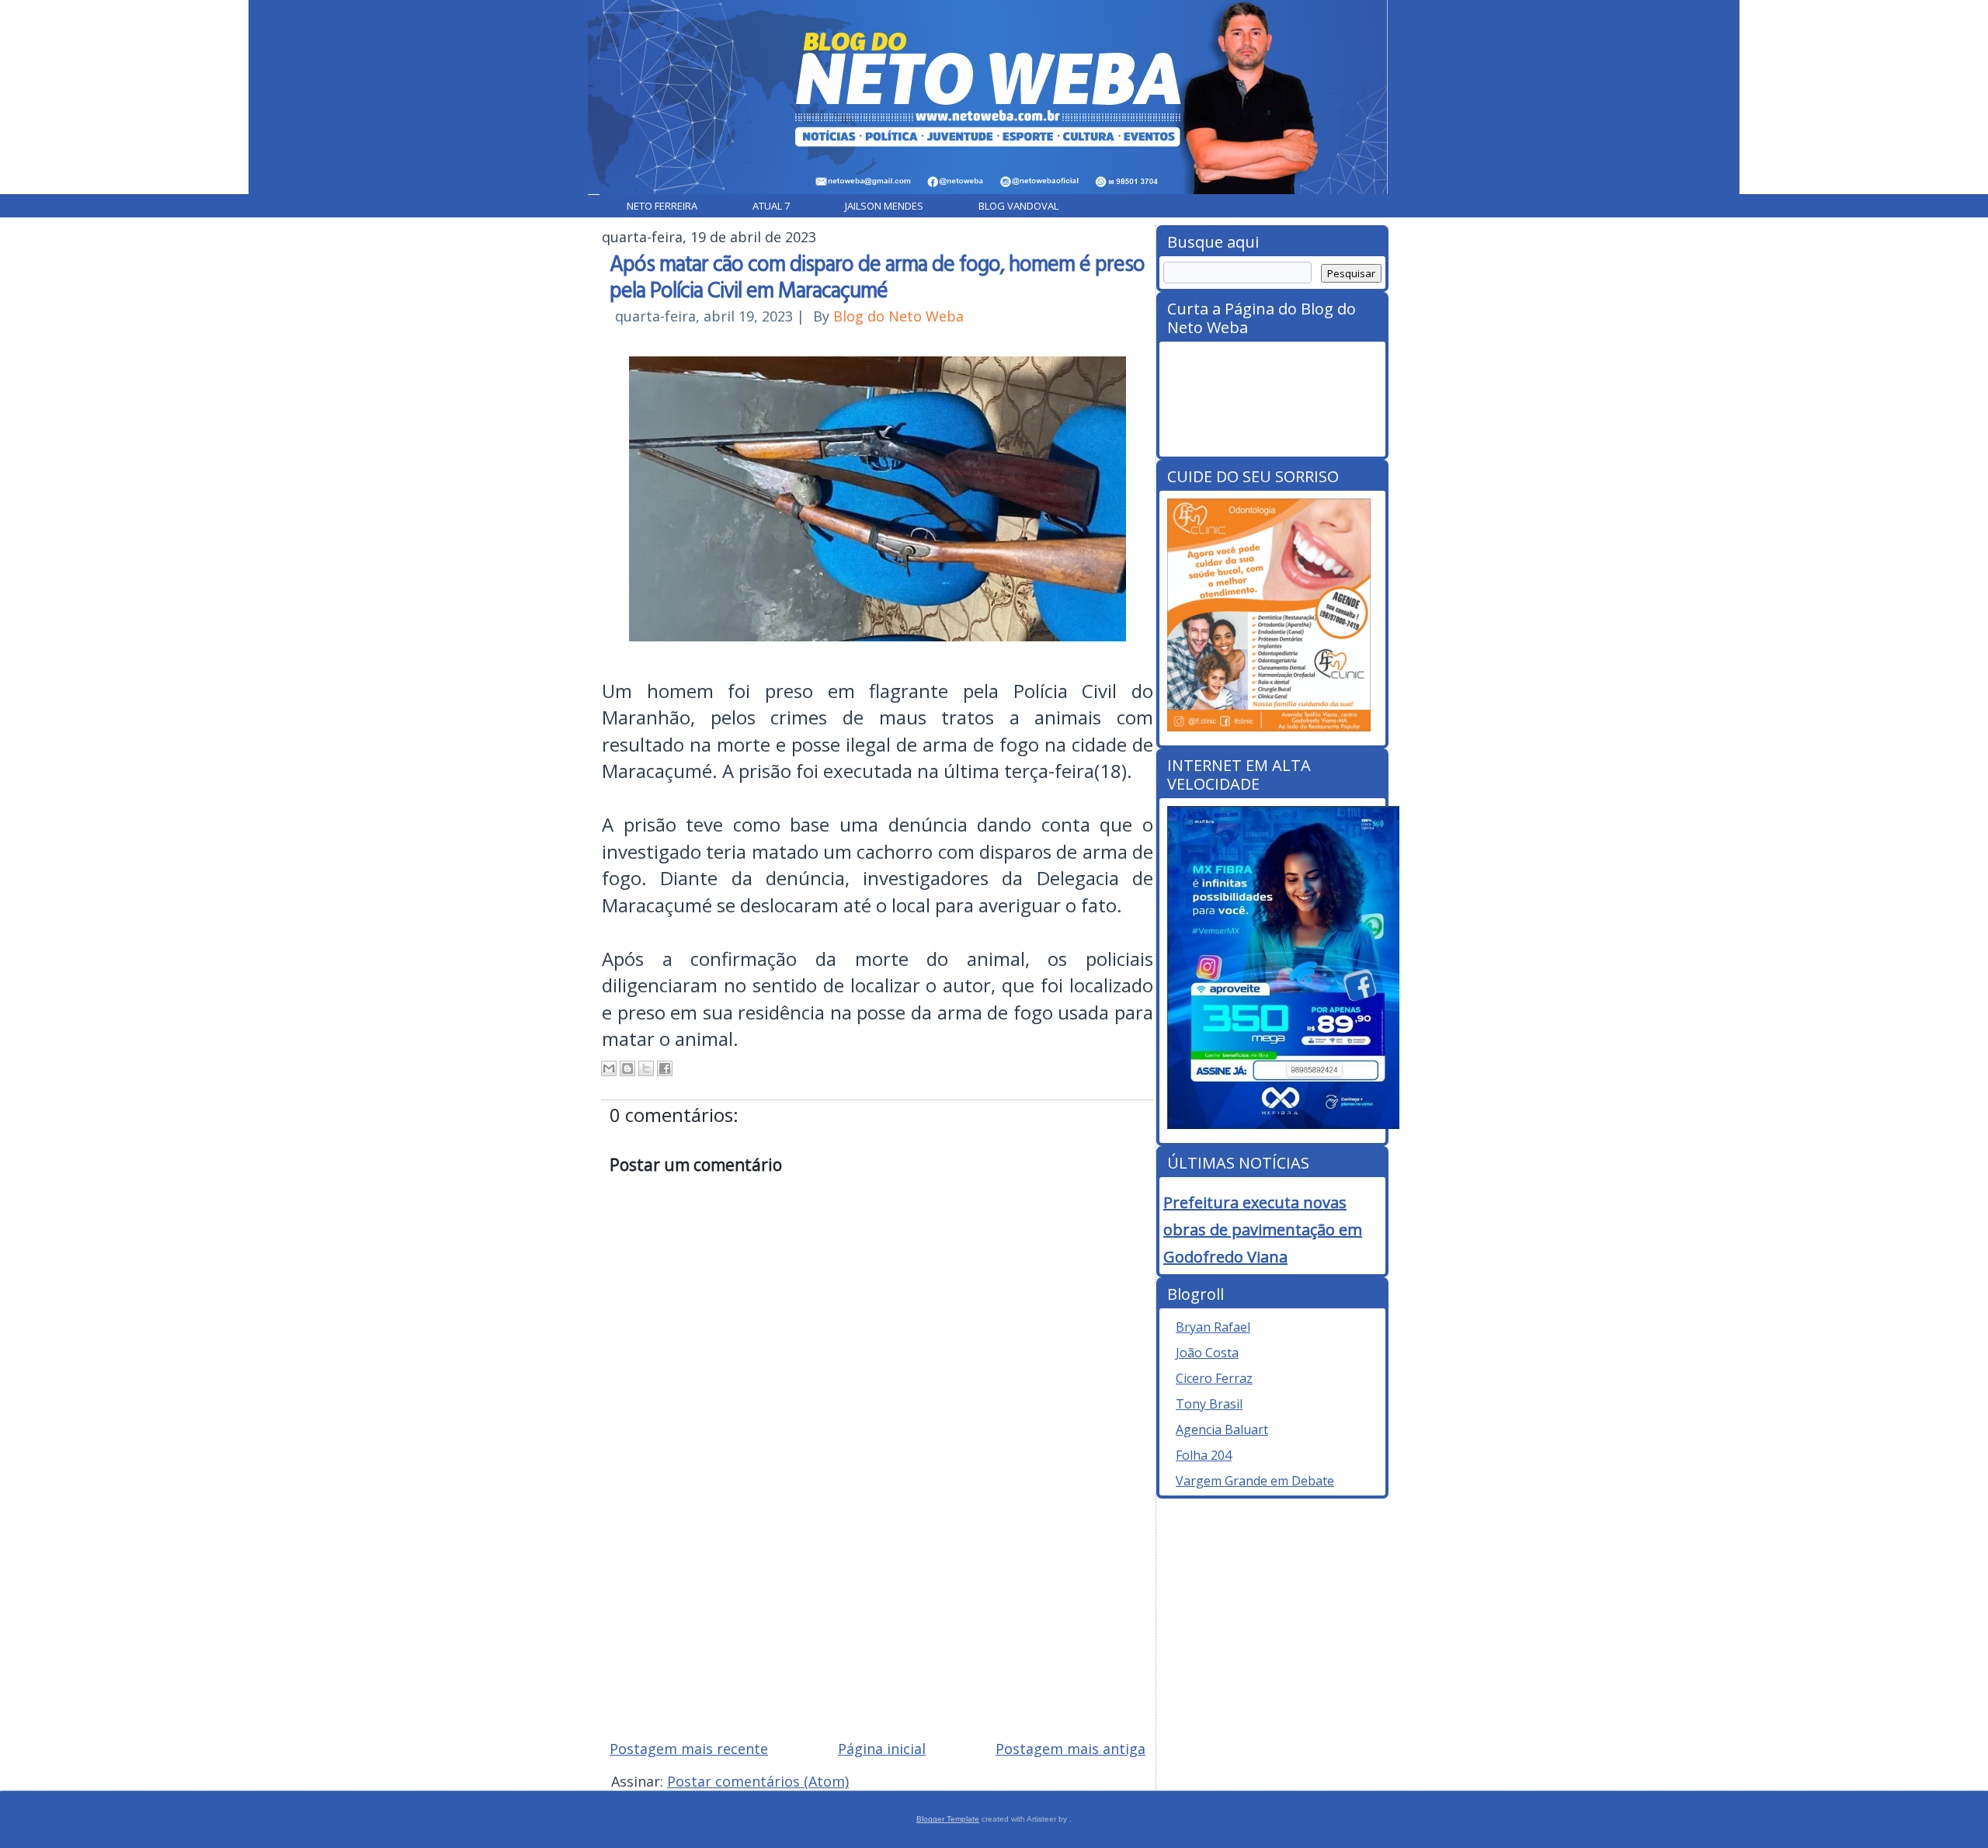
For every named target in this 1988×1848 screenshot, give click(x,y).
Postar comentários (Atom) (758, 1781)
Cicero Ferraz (1214, 1378)
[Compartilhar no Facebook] (665, 1068)
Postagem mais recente (689, 1749)
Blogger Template (948, 1819)
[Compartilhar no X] (646, 1068)
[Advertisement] (878, 1617)
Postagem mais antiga (1070, 1749)
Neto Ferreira (662, 206)
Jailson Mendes (884, 206)
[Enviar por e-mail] (609, 1068)
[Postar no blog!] (627, 1068)
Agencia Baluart (1222, 1429)
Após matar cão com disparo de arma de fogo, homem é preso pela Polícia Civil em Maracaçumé (877, 276)
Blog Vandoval (1018, 206)
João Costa (1207, 1353)
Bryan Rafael (1213, 1327)
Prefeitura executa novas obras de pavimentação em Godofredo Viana (1263, 1230)
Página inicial (882, 1749)
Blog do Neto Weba (898, 316)
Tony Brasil (1209, 1404)
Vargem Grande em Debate (1255, 1481)
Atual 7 (771, 206)
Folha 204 (1204, 1455)
